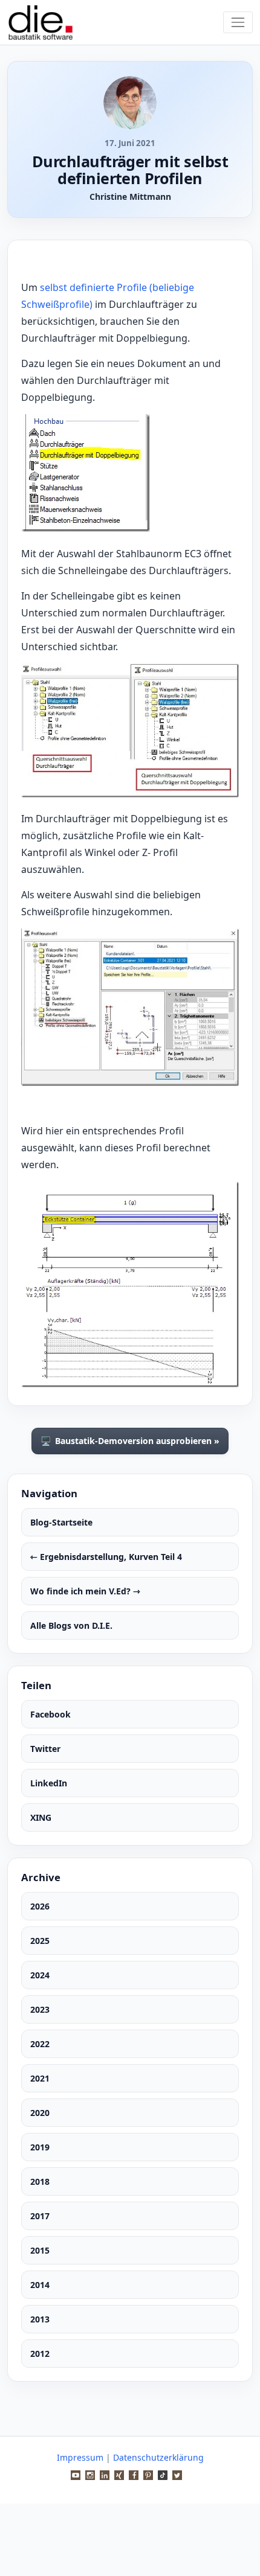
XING (41, 1817)
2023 (40, 2009)
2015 (40, 2250)
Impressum (80, 2457)
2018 (40, 2181)
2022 (40, 2044)
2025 (40, 1941)
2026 (40, 1906)
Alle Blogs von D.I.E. (71, 1625)
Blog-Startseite (61, 1522)
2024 (40, 1975)
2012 (40, 2354)
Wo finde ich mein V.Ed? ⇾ (85, 1591)
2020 (40, 2113)
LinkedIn (49, 1783)
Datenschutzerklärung (158, 2457)
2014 (40, 2285)
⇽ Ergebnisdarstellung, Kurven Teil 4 (106, 1557)
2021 (40, 2078)
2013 (40, 2319)
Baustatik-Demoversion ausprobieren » (130, 1441)
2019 (40, 2147)
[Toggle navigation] (238, 22)
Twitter (45, 1749)
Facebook (50, 1714)
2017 (40, 2216)
